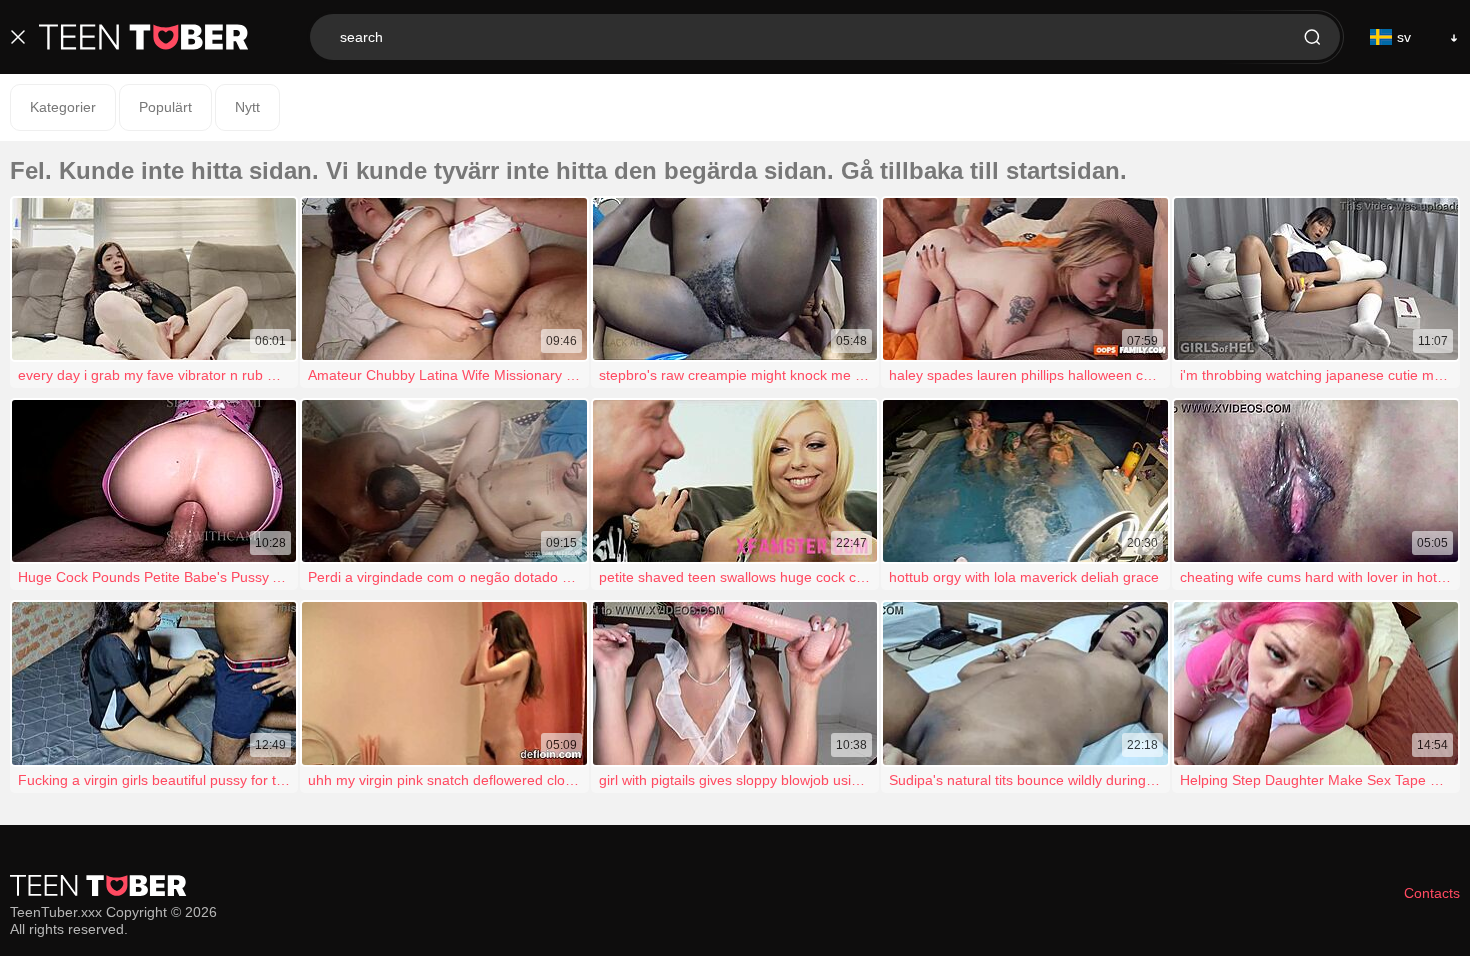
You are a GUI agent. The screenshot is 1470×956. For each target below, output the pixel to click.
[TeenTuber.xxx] (144, 37)
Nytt (247, 107)
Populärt (165, 107)
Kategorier (63, 107)
